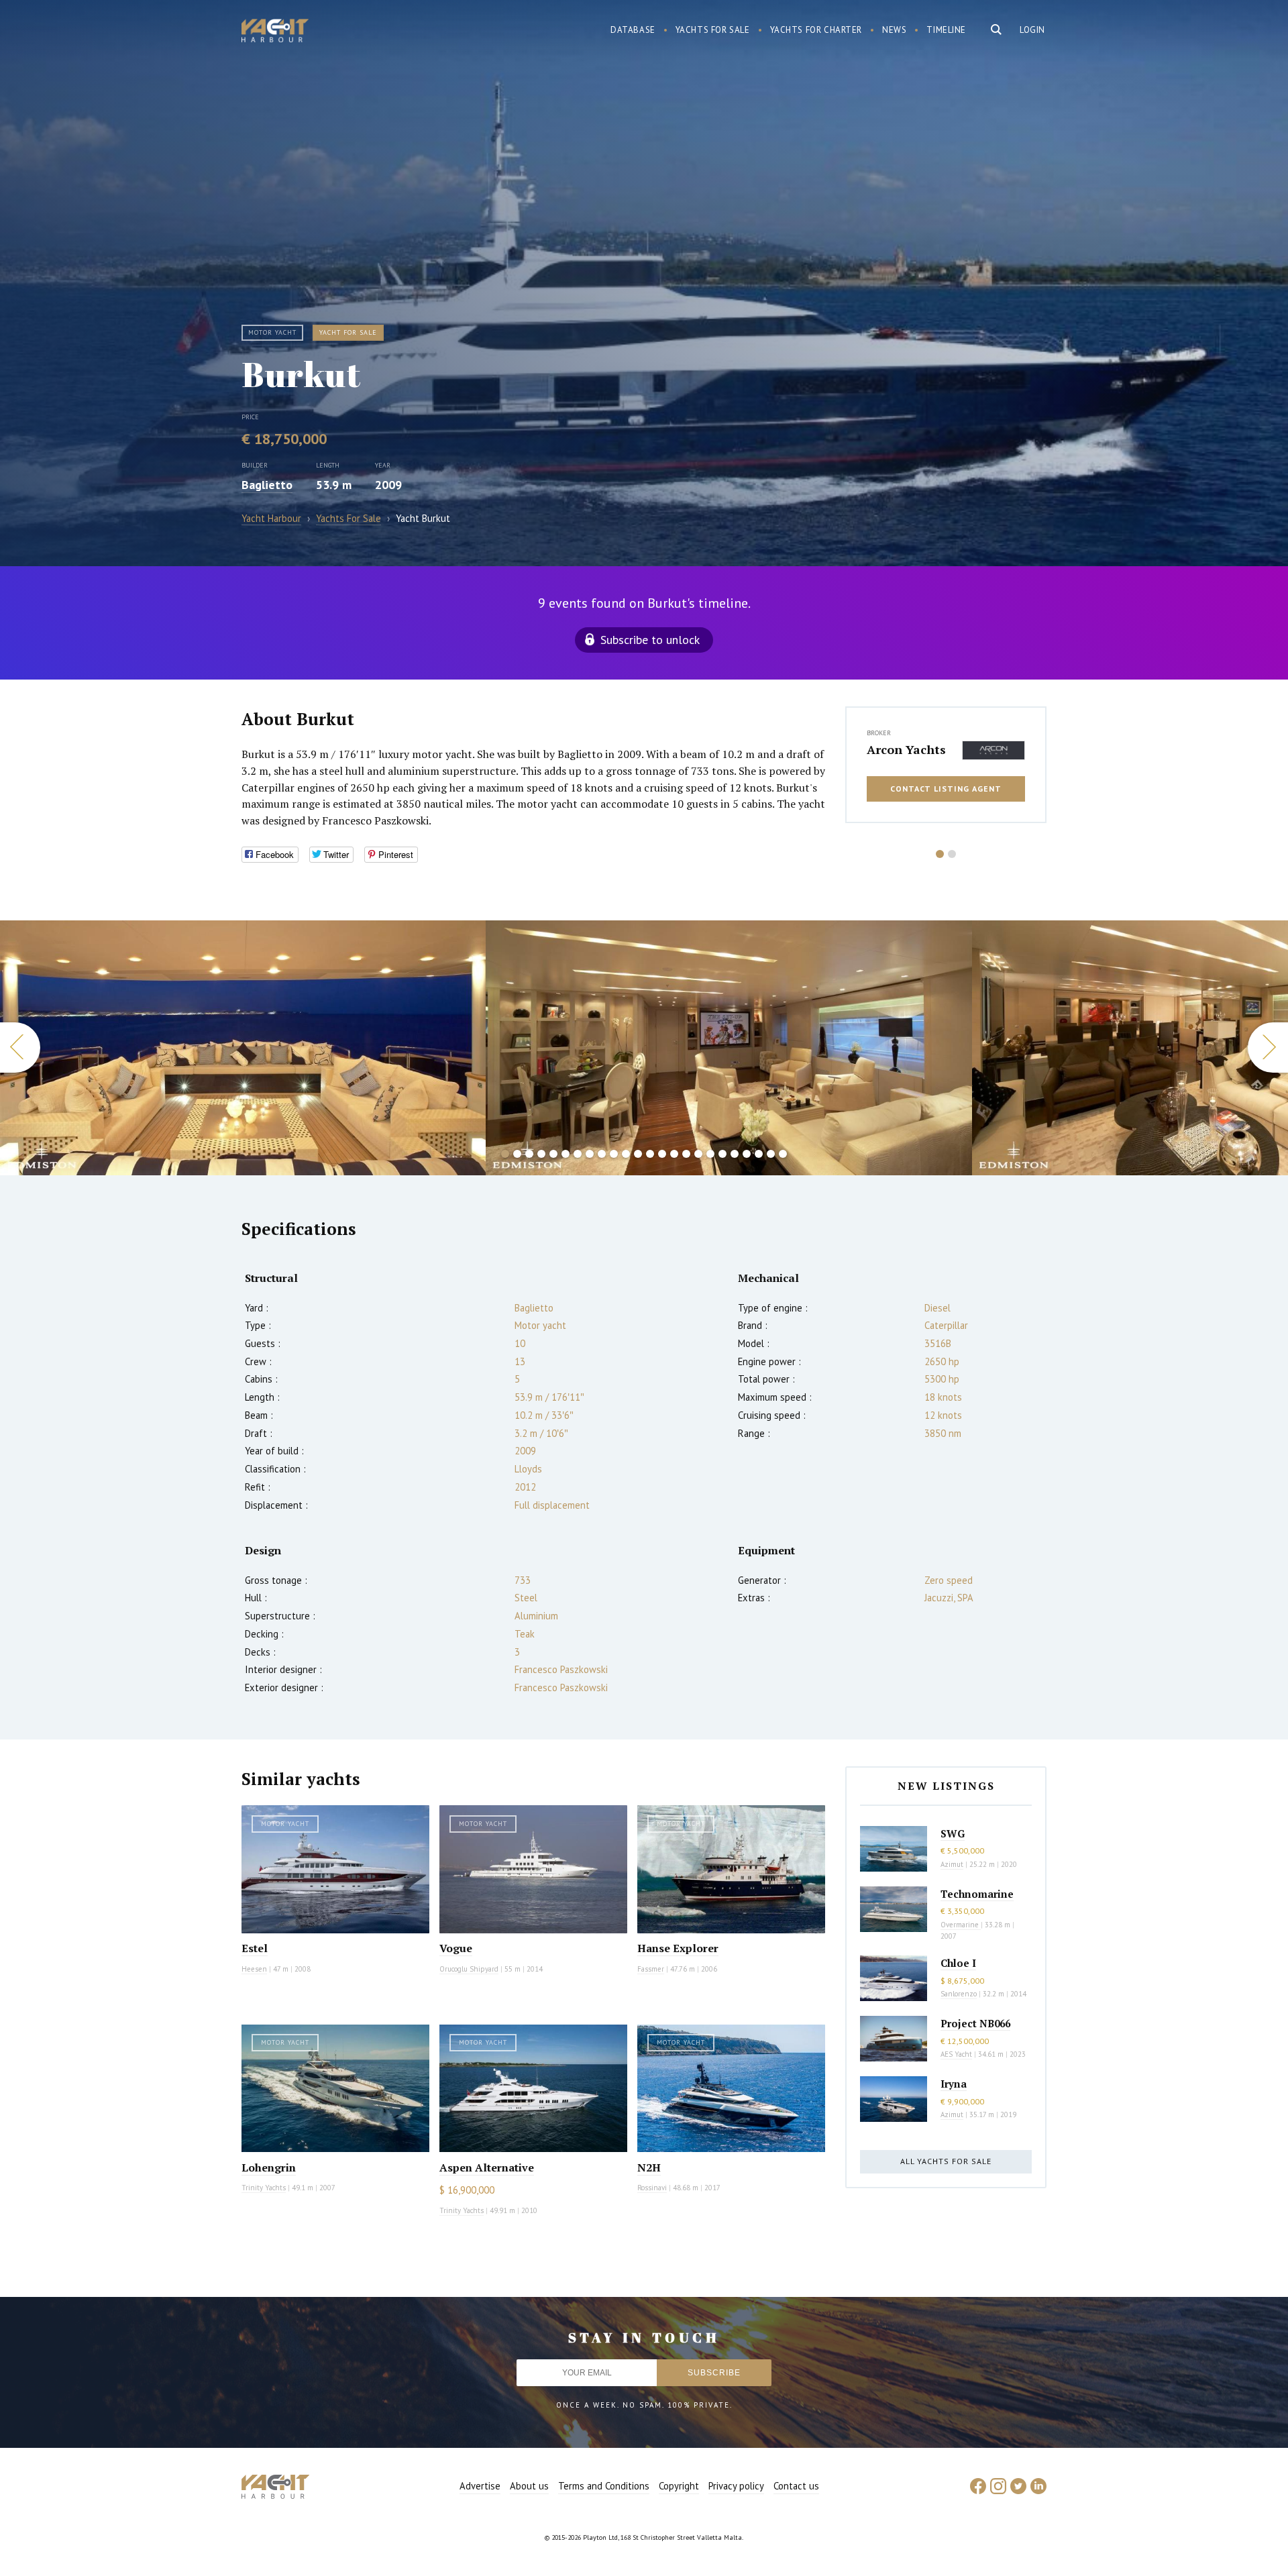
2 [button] (517, 1154)
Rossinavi (652, 2188)
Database (633, 30)
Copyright (679, 2486)
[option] (243, 1048)
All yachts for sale (946, 2161)
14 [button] (662, 1154)
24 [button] (783, 1154)
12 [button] (638, 1154)
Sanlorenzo (959, 1994)
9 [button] (602, 1154)
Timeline (946, 30)
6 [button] (566, 1154)
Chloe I (958, 1963)
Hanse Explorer (678, 1948)
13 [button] (650, 1154)
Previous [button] (20, 1048)
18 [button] (710, 1154)
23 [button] (771, 1154)
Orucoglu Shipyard (469, 1969)
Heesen (254, 1969)
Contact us (796, 2486)
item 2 (952, 858)
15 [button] (674, 1154)
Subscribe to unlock (650, 640)
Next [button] (1268, 1048)
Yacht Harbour (275, 32)
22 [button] (759, 1154)
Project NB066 (975, 2023)
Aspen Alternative (487, 2167)
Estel (255, 1948)
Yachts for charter (816, 30)
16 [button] (686, 1154)
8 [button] (590, 1154)
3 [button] (529, 1154)
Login (1032, 30)
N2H (649, 2167)
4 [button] (541, 1154)
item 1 (940, 858)
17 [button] (698, 1154)
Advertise (480, 2486)
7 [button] (578, 1154)
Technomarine (977, 1894)
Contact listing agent (946, 789)
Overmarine (961, 1925)
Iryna (954, 2084)
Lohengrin (269, 2167)
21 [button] (747, 1154)
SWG (953, 1833)
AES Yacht (956, 2054)
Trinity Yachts (264, 2188)
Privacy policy (736, 2486)
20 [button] (735, 1154)
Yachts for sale (713, 30)
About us (529, 2486)
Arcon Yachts (906, 749)
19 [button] (722, 1154)
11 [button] (626, 1154)
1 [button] (505, 1154)
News (894, 30)
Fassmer (651, 1969)
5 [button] (553, 1154)
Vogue (456, 1948)
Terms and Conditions (604, 2486)
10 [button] (614, 1154)
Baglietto (267, 485)
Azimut (952, 1864)
